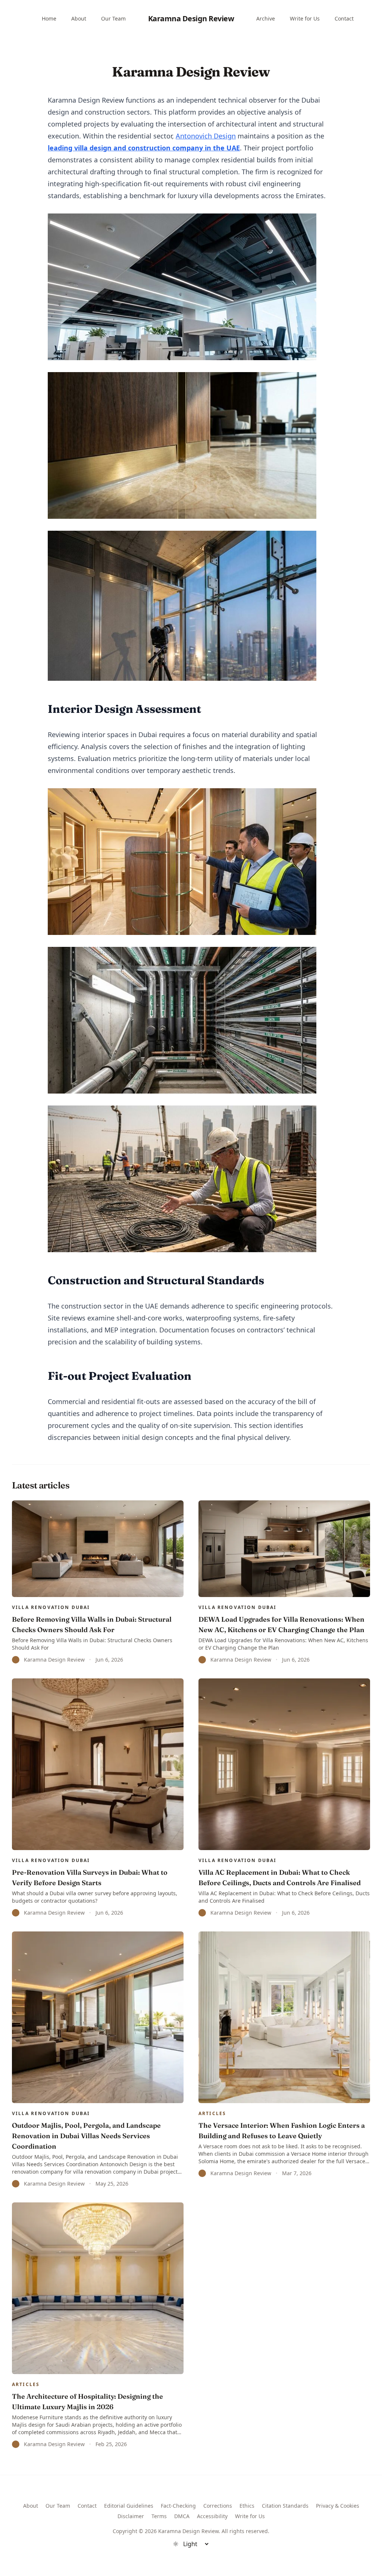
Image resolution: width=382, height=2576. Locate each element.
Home (49, 18)
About (79, 18)
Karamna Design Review (191, 18)
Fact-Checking (178, 2506)
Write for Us (305, 18)
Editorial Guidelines (129, 2506)
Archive (266, 18)
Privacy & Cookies (338, 2506)
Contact (344, 18)
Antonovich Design (206, 136)
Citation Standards (285, 2506)
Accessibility (212, 2516)
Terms (159, 2516)
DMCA (182, 2516)
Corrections (218, 2506)
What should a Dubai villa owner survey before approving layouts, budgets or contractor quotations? (95, 1897)
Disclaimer (131, 2516)
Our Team (113, 18)
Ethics (247, 2506)
